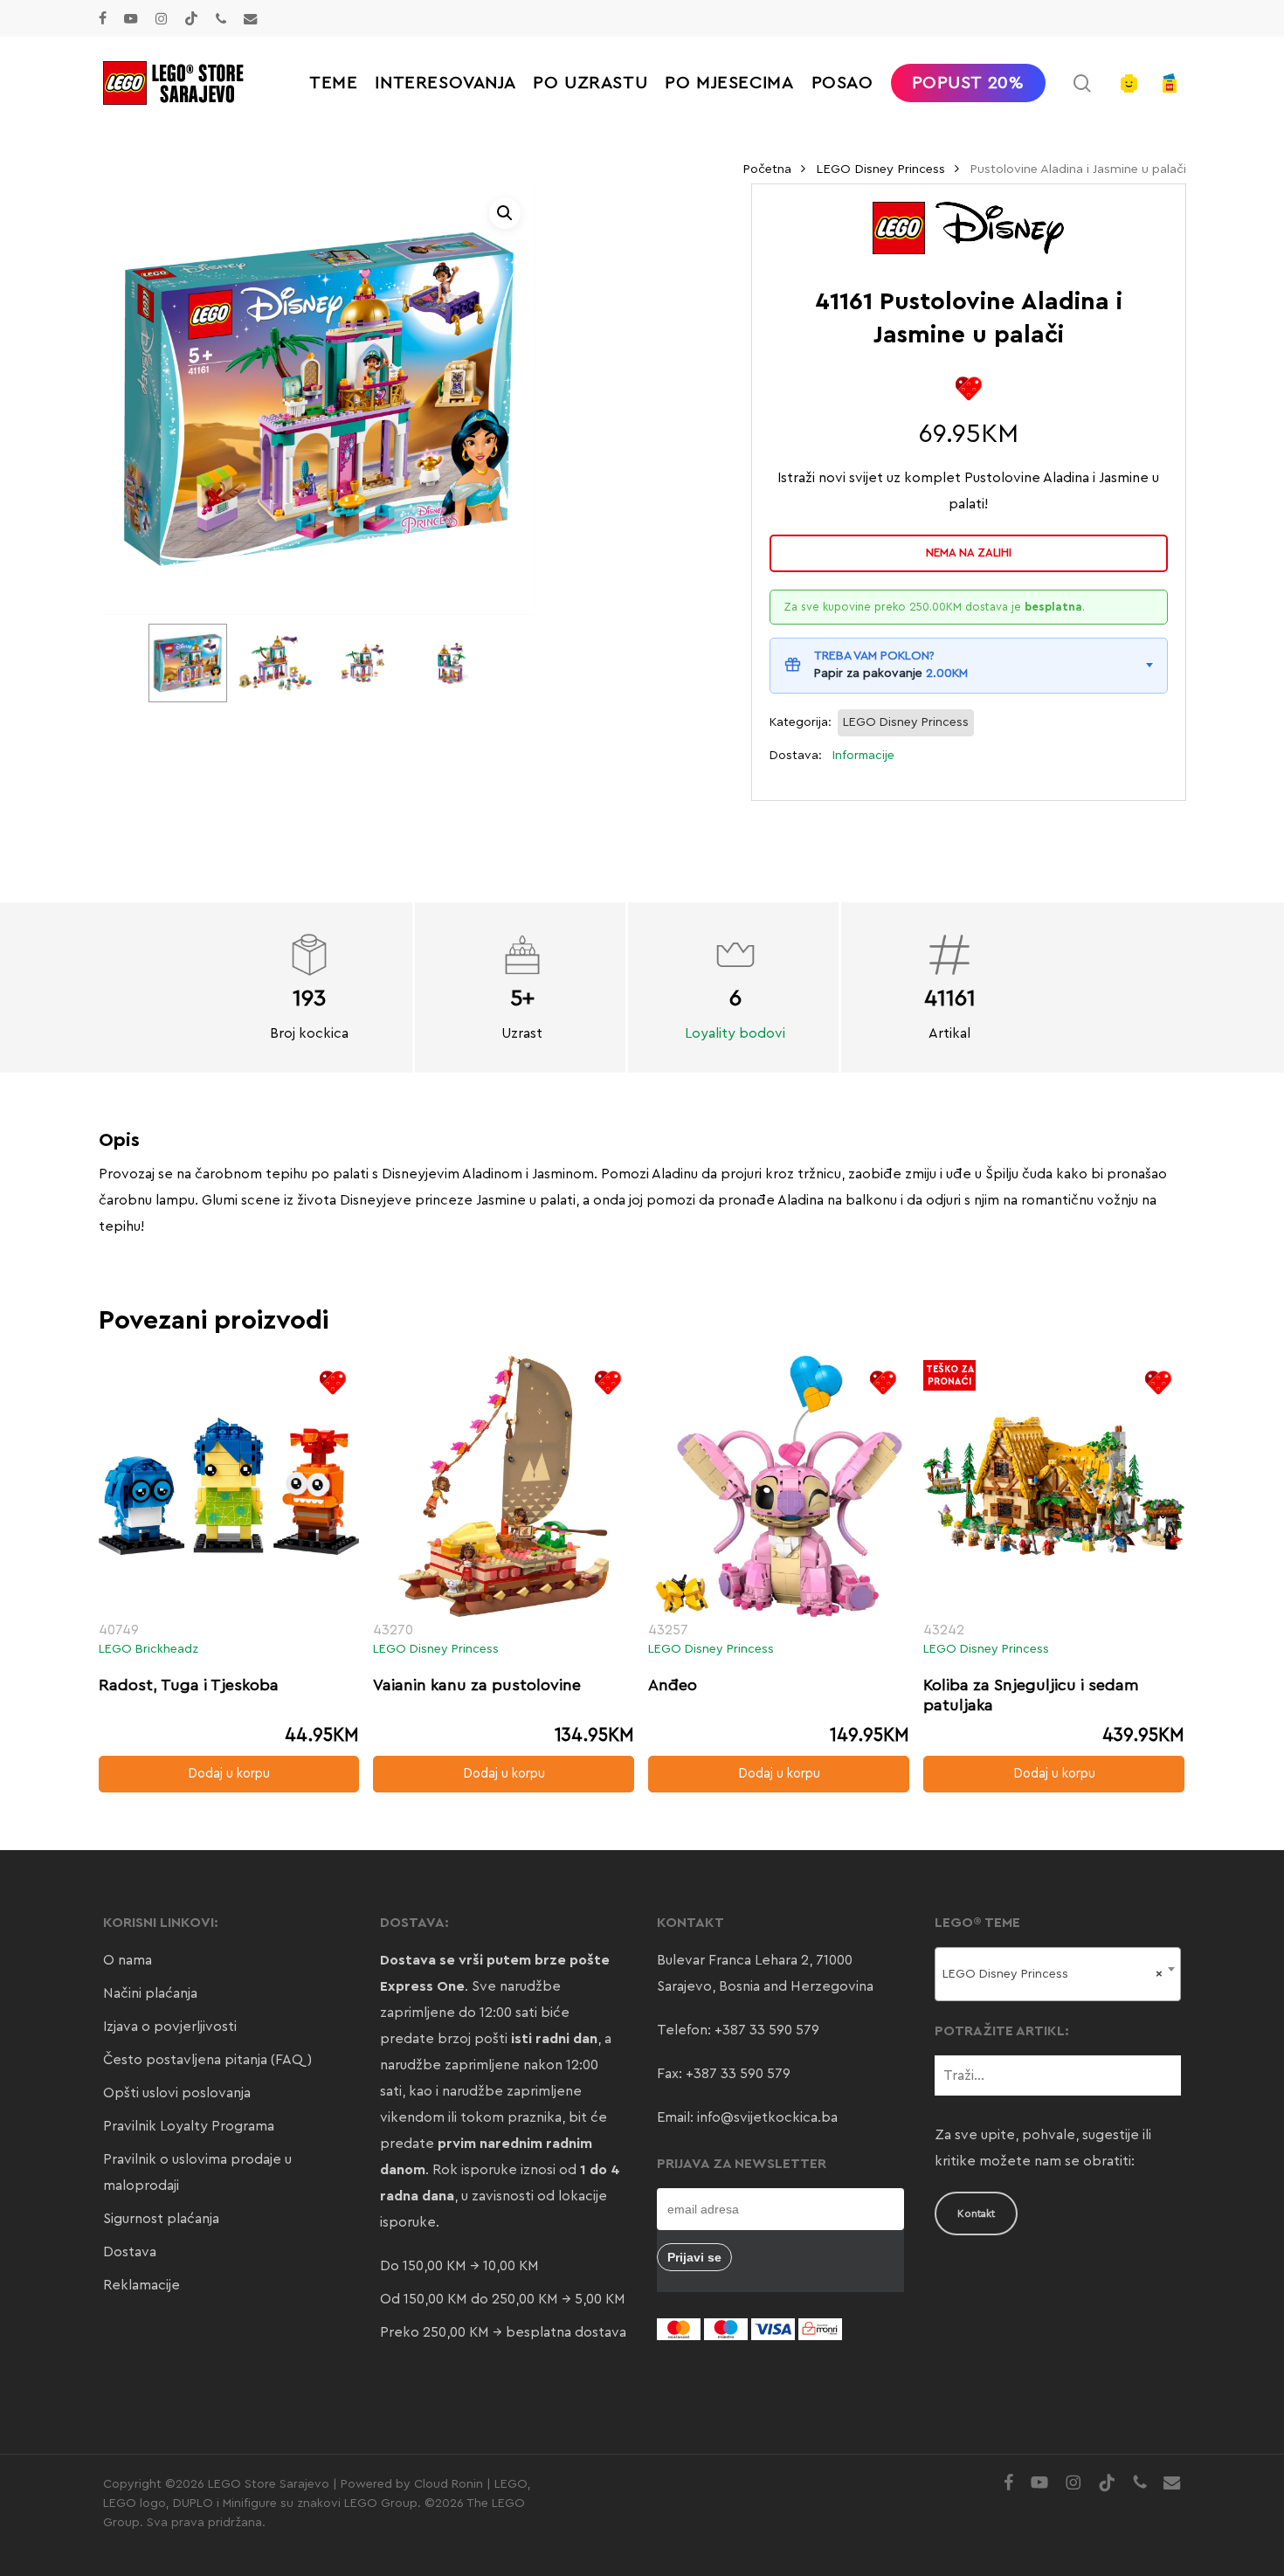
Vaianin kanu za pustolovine (477, 1685)
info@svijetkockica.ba (767, 2117)
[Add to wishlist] (968, 388)
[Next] (461, 663)
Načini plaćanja (150, 1993)
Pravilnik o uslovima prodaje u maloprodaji (197, 2172)
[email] (251, 18)
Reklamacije (142, 2285)
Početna (767, 169)
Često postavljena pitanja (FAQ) (207, 2060)
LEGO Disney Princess (880, 169)
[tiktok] (191, 18)
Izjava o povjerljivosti (170, 2027)
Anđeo (673, 1685)
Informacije (863, 756)
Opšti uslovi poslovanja (177, 2093)
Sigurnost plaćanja (161, 2219)
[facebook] (103, 18)
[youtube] (131, 18)
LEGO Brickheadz (148, 1649)
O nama (128, 1960)
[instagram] (161, 18)
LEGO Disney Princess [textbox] (1053, 1974)
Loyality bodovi (735, 1033)
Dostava (130, 2252)
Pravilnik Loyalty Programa (189, 2126)
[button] (505, 213)
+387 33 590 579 (767, 2030)
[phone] (221, 18)
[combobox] (1058, 1974)
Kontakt (976, 2213)
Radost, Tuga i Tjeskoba (189, 1685)
